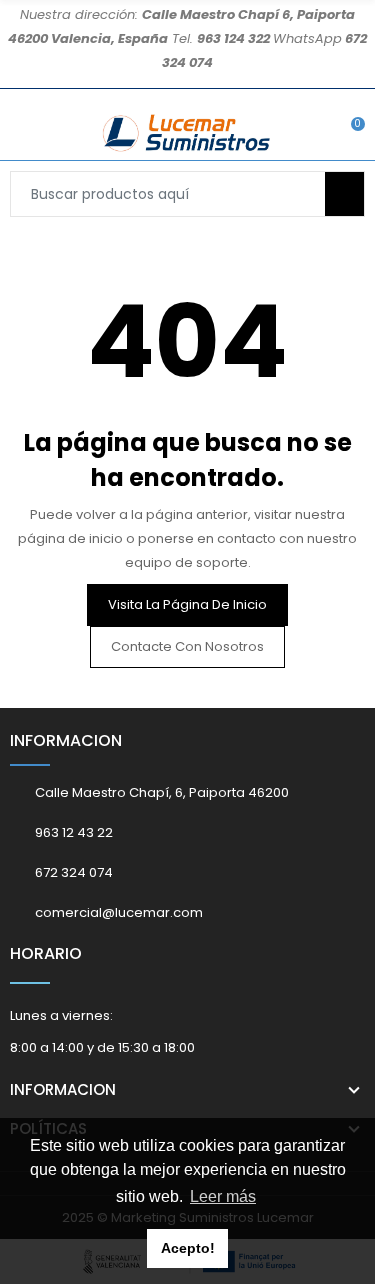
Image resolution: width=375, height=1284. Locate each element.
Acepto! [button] (188, 1248)
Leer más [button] (223, 1196)
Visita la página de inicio (187, 604)
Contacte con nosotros (187, 646)
